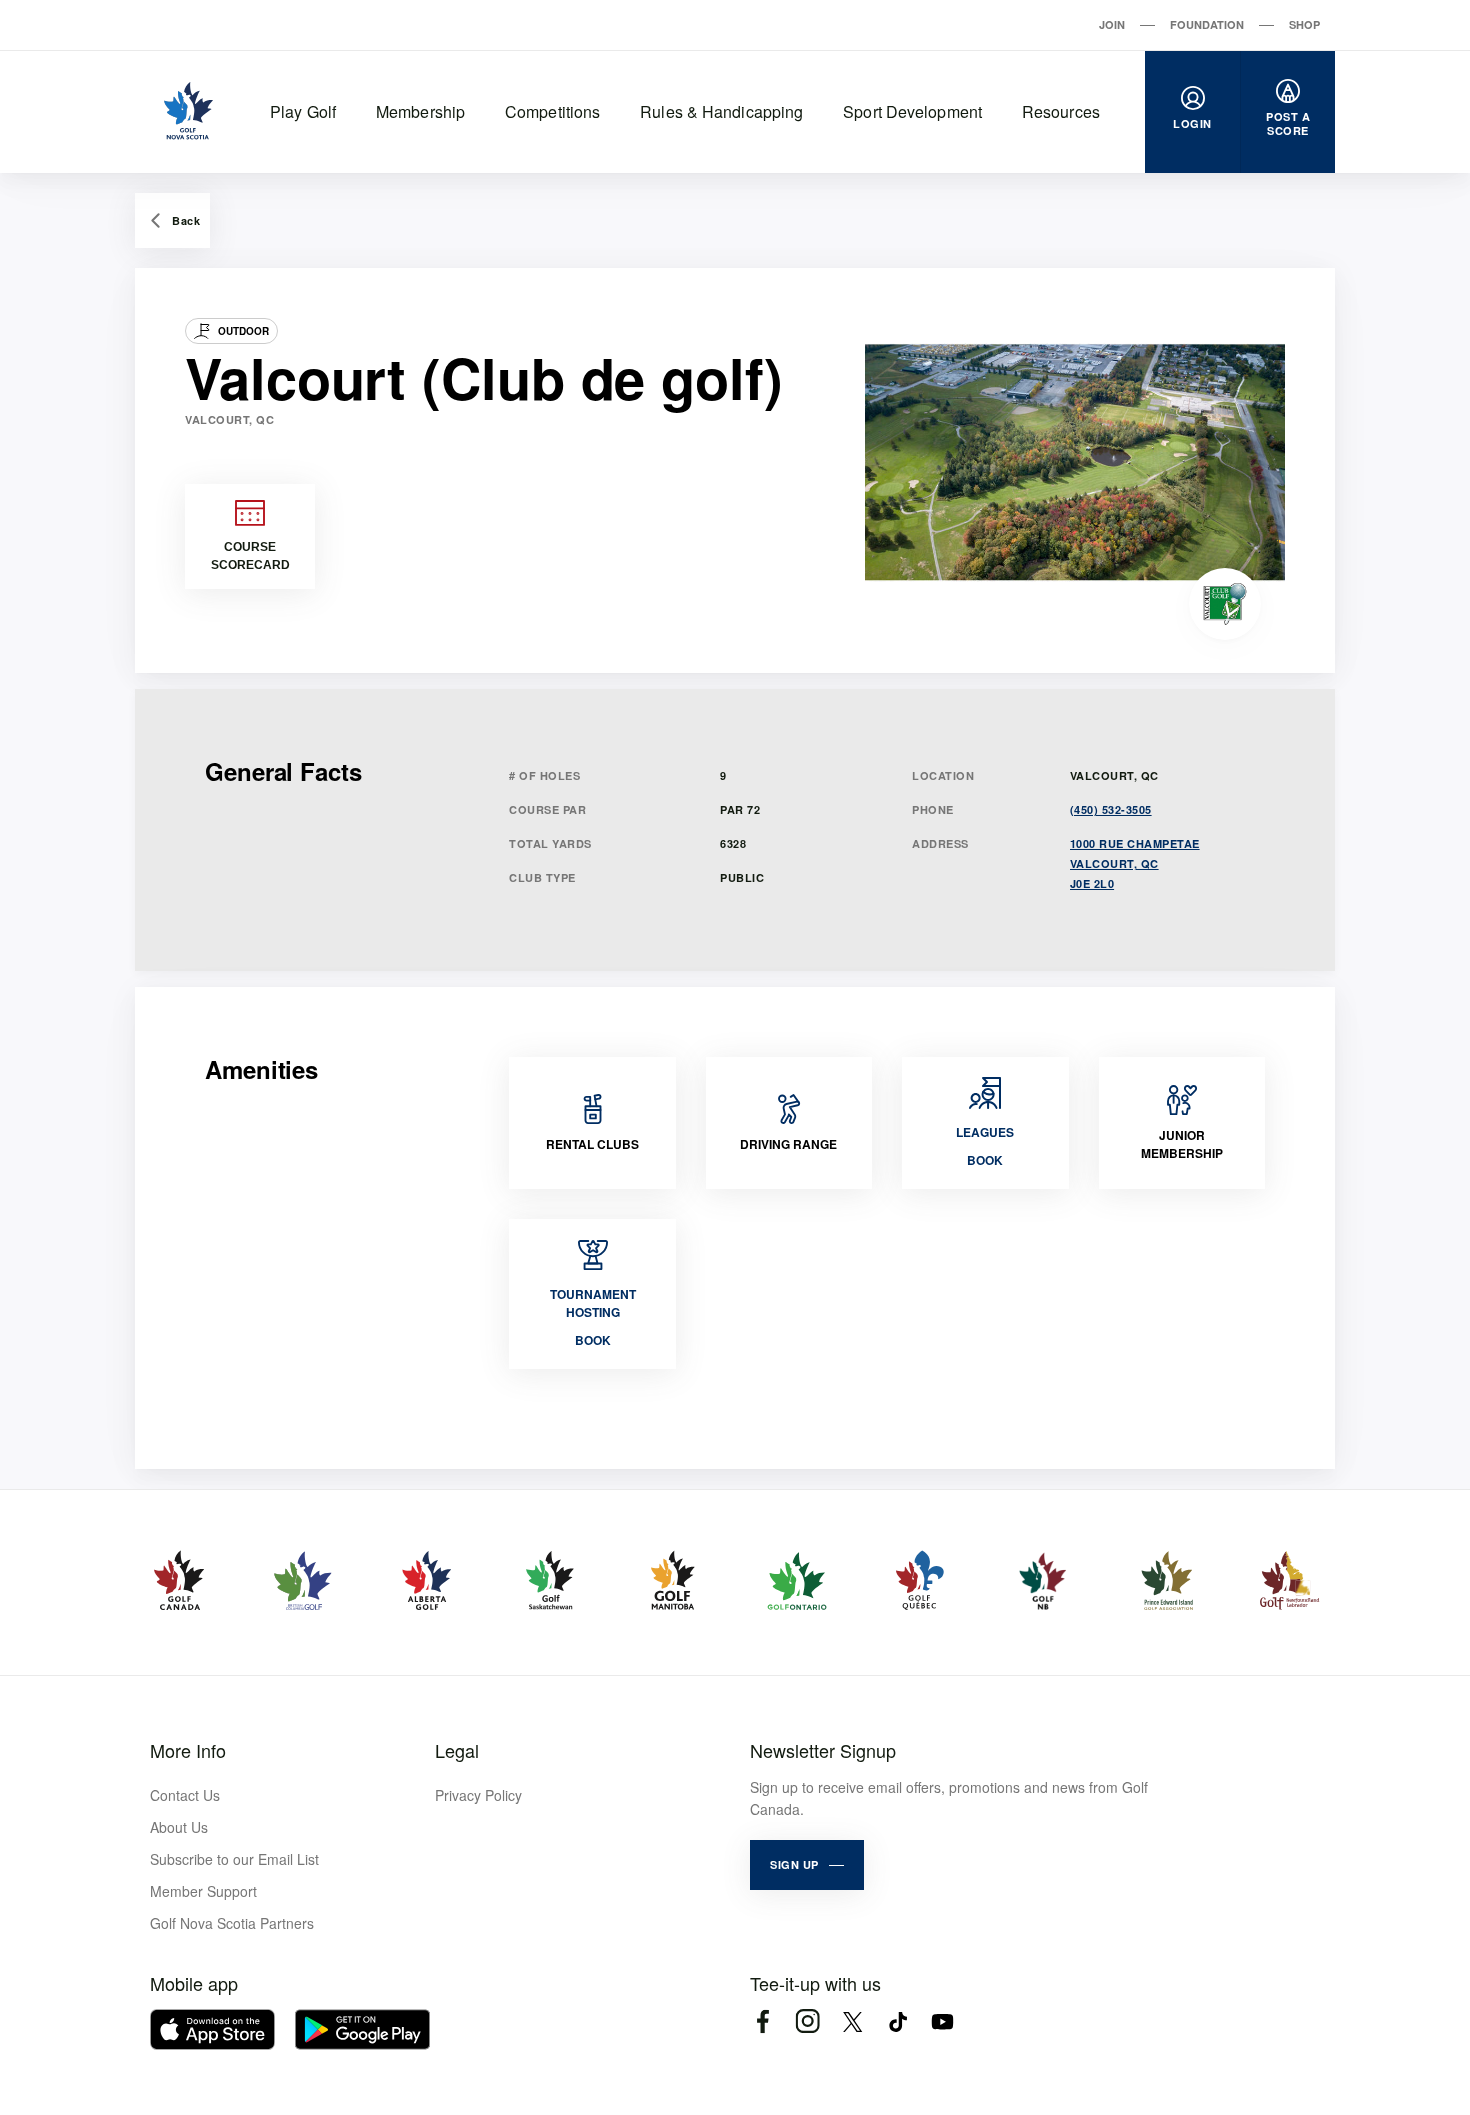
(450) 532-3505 (1111, 809)
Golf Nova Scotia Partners (232, 1923)
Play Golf (303, 111)
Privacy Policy (478, 1795)
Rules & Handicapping (721, 111)
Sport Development (912, 111)
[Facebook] (762, 2021)
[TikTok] (897, 2021)
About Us (179, 1827)
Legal (457, 1750)
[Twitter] (852, 2021)
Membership (420, 111)
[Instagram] (807, 2021)
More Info (188, 1750)
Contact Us (185, 1795)
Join (1112, 24)
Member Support (203, 1891)
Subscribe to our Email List (234, 1859)
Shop (1304, 24)
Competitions (552, 111)
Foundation (1207, 24)
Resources (1061, 111)
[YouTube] (942, 2021)
